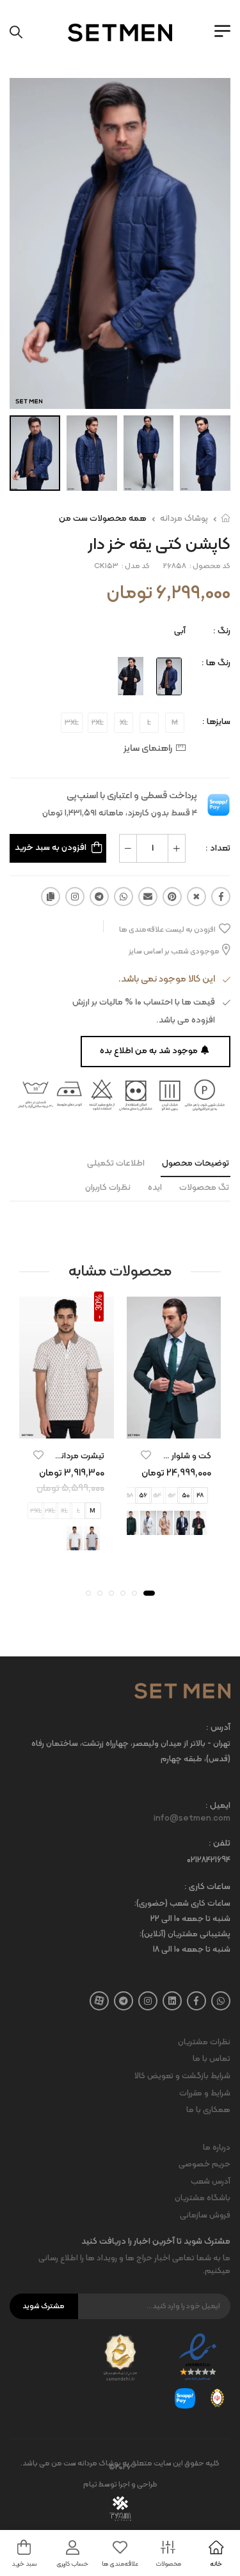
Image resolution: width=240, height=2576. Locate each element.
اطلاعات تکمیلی (116, 1163)
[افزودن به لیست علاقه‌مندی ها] (146, 1454)
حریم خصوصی (204, 2164)
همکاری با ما (208, 2110)
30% (99, 1302)
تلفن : (220, 1844)
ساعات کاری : (207, 1887)
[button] (149, 1593)
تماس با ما (212, 2059)
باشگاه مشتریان (203, 2198)
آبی (180, 631)
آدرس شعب (211, 2182)
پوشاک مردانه (184, 519)
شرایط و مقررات (205, 2094)
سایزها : (216, 722)
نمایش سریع (173, 1426)
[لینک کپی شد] (51, 897)
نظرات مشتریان (204, 2042)
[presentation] (213, 1495)
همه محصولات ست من (103, 519)
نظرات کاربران (108, 1188)
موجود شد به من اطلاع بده (149, 1051)
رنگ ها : (216, 663)
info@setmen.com (192, 1819)
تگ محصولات (204, 1188)
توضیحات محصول (196, 1163)
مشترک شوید (44, 2306)
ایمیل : (218, 1806)
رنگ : (222, 631)
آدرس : (218, 1728)
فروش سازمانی (205, 2216)
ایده (155, 1188)
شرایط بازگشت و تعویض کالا (182, 2076)
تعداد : (218, 848)
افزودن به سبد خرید (51, 848)
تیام (90, 2485)
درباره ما (217, 2148)
